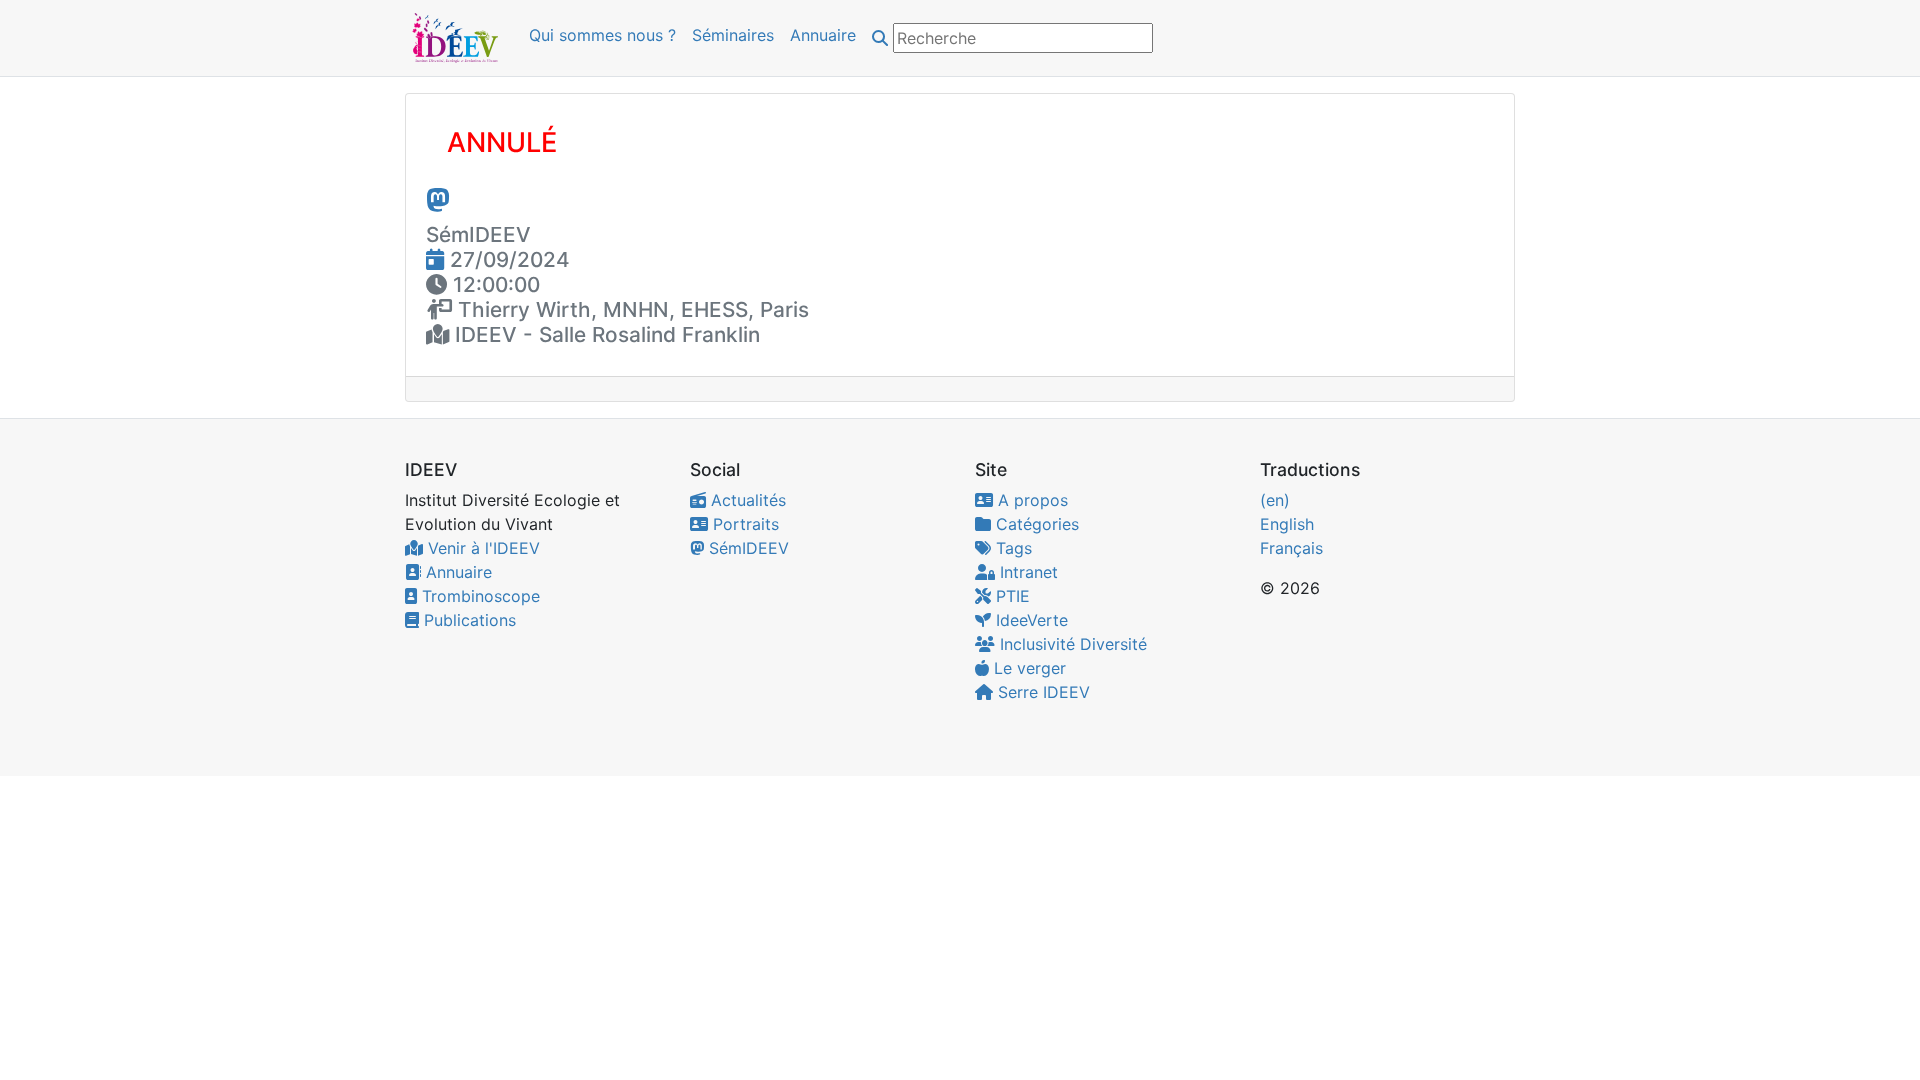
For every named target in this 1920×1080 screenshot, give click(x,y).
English (1287, 524)
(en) (1275, 500)
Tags (1011, 548)
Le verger (1027, 668)
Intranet (1026, 572)
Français (1291, 548)
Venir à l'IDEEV (481, 548)
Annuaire (823, 35)
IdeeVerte (1029, 620)
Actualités (746, 500)
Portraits (743, 524)
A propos (1030, 500)
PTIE (1010, 596)
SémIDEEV (746, 548)
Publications (467, 620)
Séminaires (733, 35)
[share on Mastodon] (438, 199)
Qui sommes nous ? (602, 35)
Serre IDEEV (1041, 692)
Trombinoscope (478, 596)
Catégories (1035, 524)
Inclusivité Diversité (1071, 644)
